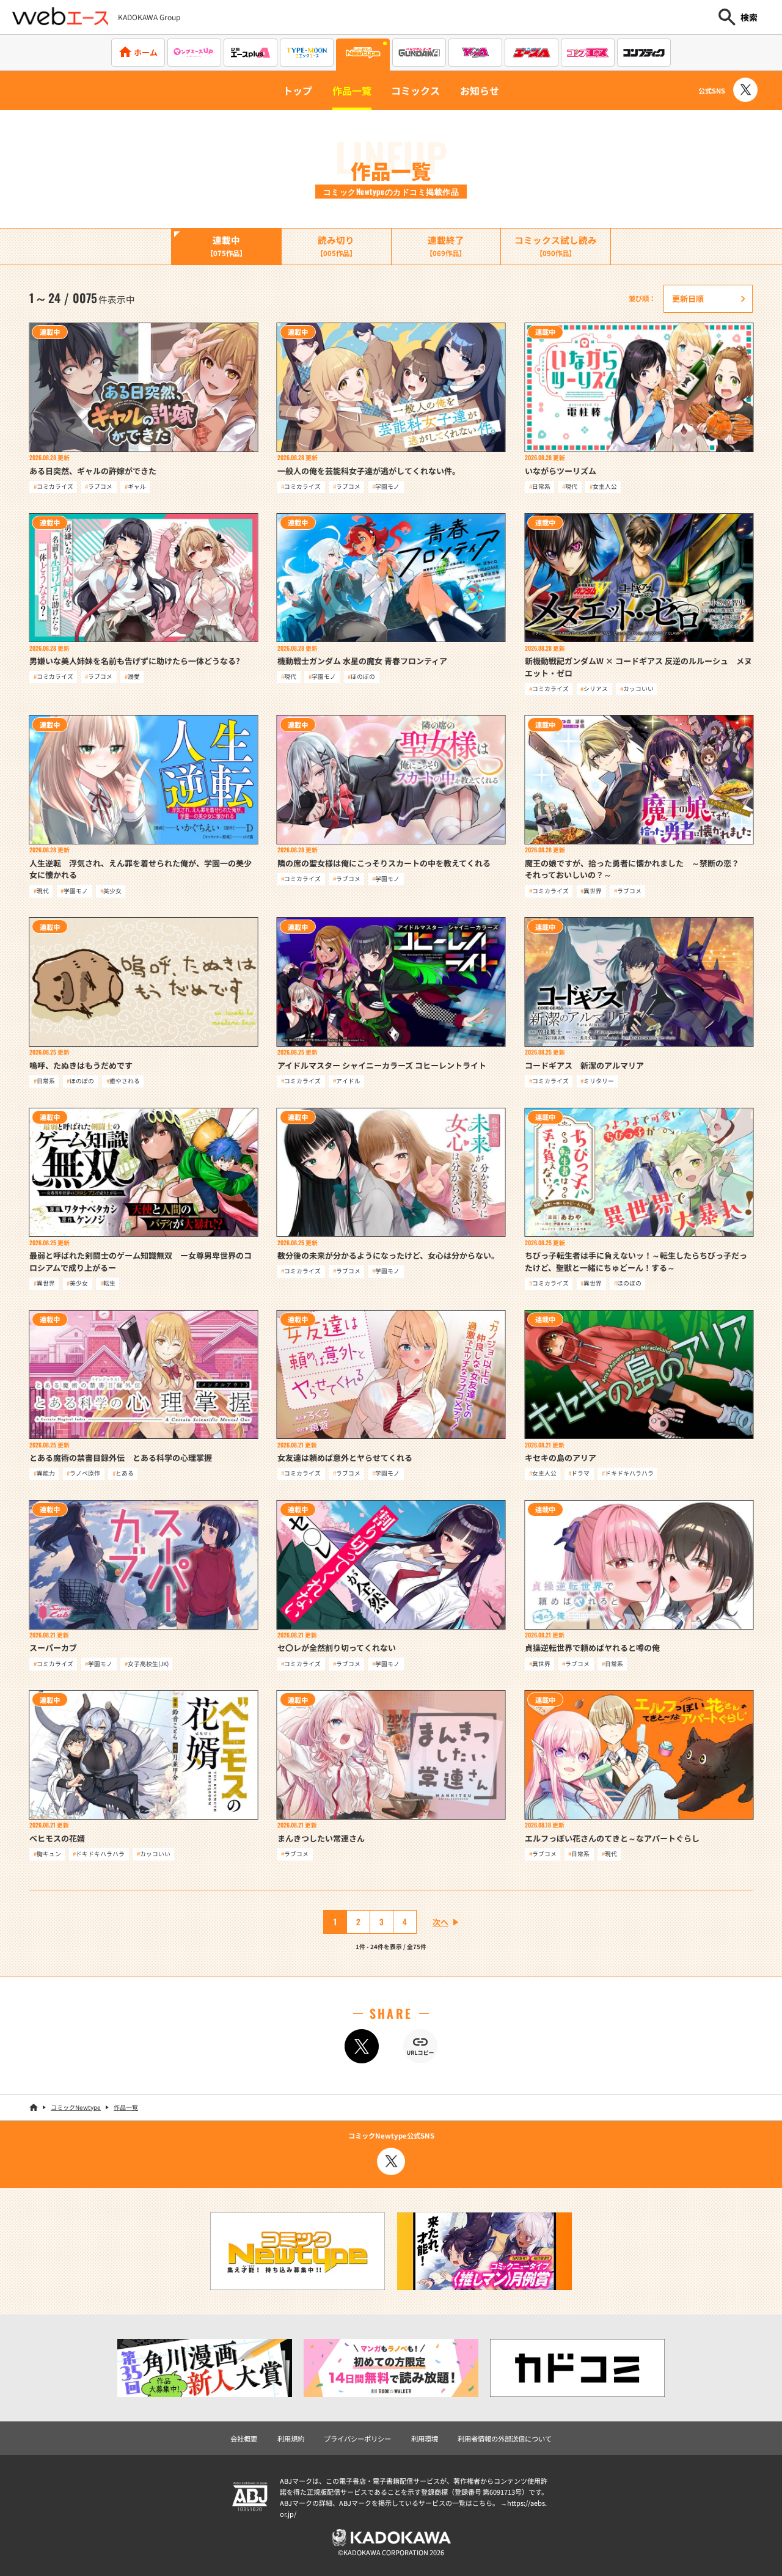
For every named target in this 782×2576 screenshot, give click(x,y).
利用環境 (425, 2439)
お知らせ (480, 90)
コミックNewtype (76, 2107)
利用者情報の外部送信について (505, 2439)
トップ (298, 90)
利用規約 (291, 2439)
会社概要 (244, 2439)
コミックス (415, 90)
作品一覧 (352, 90)
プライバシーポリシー (357, 2439)
